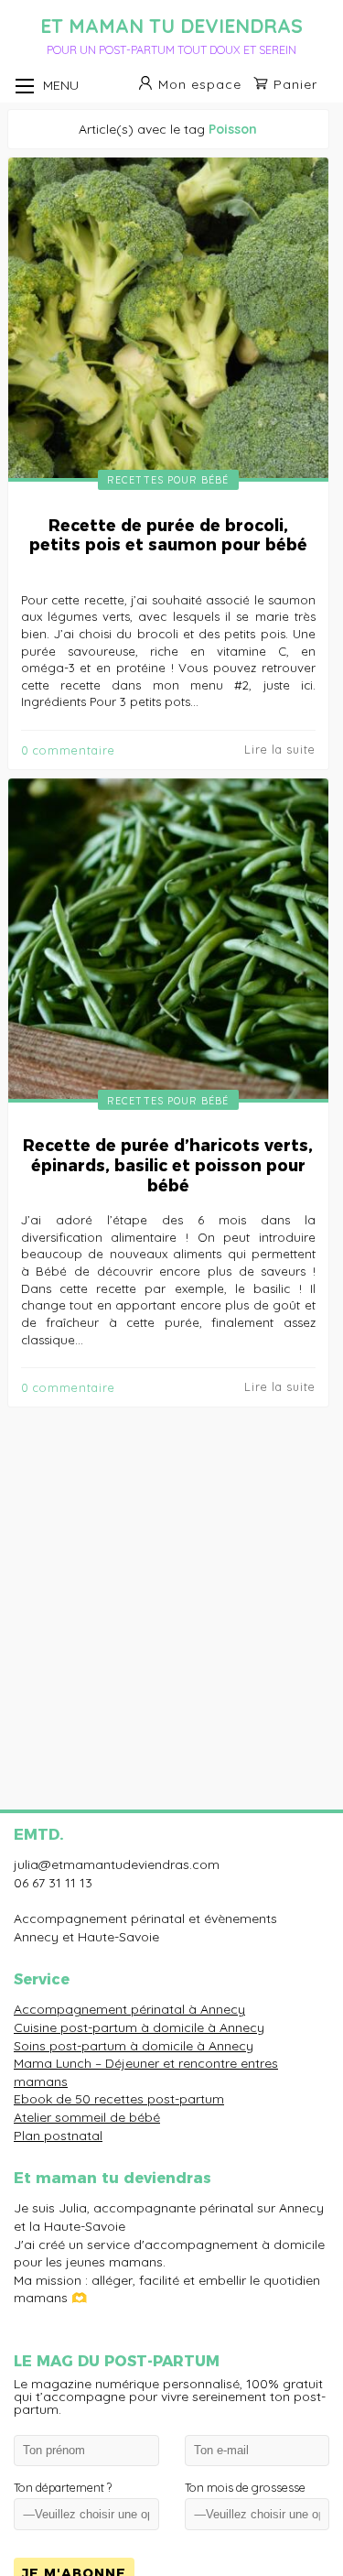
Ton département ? (63, 2488)
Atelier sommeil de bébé (87, 2117)
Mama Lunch (53, 2063)
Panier (295, 84)
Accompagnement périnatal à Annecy (129, 2009)
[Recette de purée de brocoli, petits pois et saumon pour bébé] (169, 320)
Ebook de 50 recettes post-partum (119, 2099)
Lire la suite (280, 750)
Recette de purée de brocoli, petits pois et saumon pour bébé (168, 535)
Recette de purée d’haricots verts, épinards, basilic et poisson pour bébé (168, 1165)
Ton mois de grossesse (245, 2488)
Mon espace (200, 84)
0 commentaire (68, 750)
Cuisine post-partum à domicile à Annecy (139, 2027)
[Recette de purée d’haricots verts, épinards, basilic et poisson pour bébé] (169, 941)
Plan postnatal (58, 2136)
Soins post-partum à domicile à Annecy (134, 2046)
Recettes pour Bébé (168, 480)
